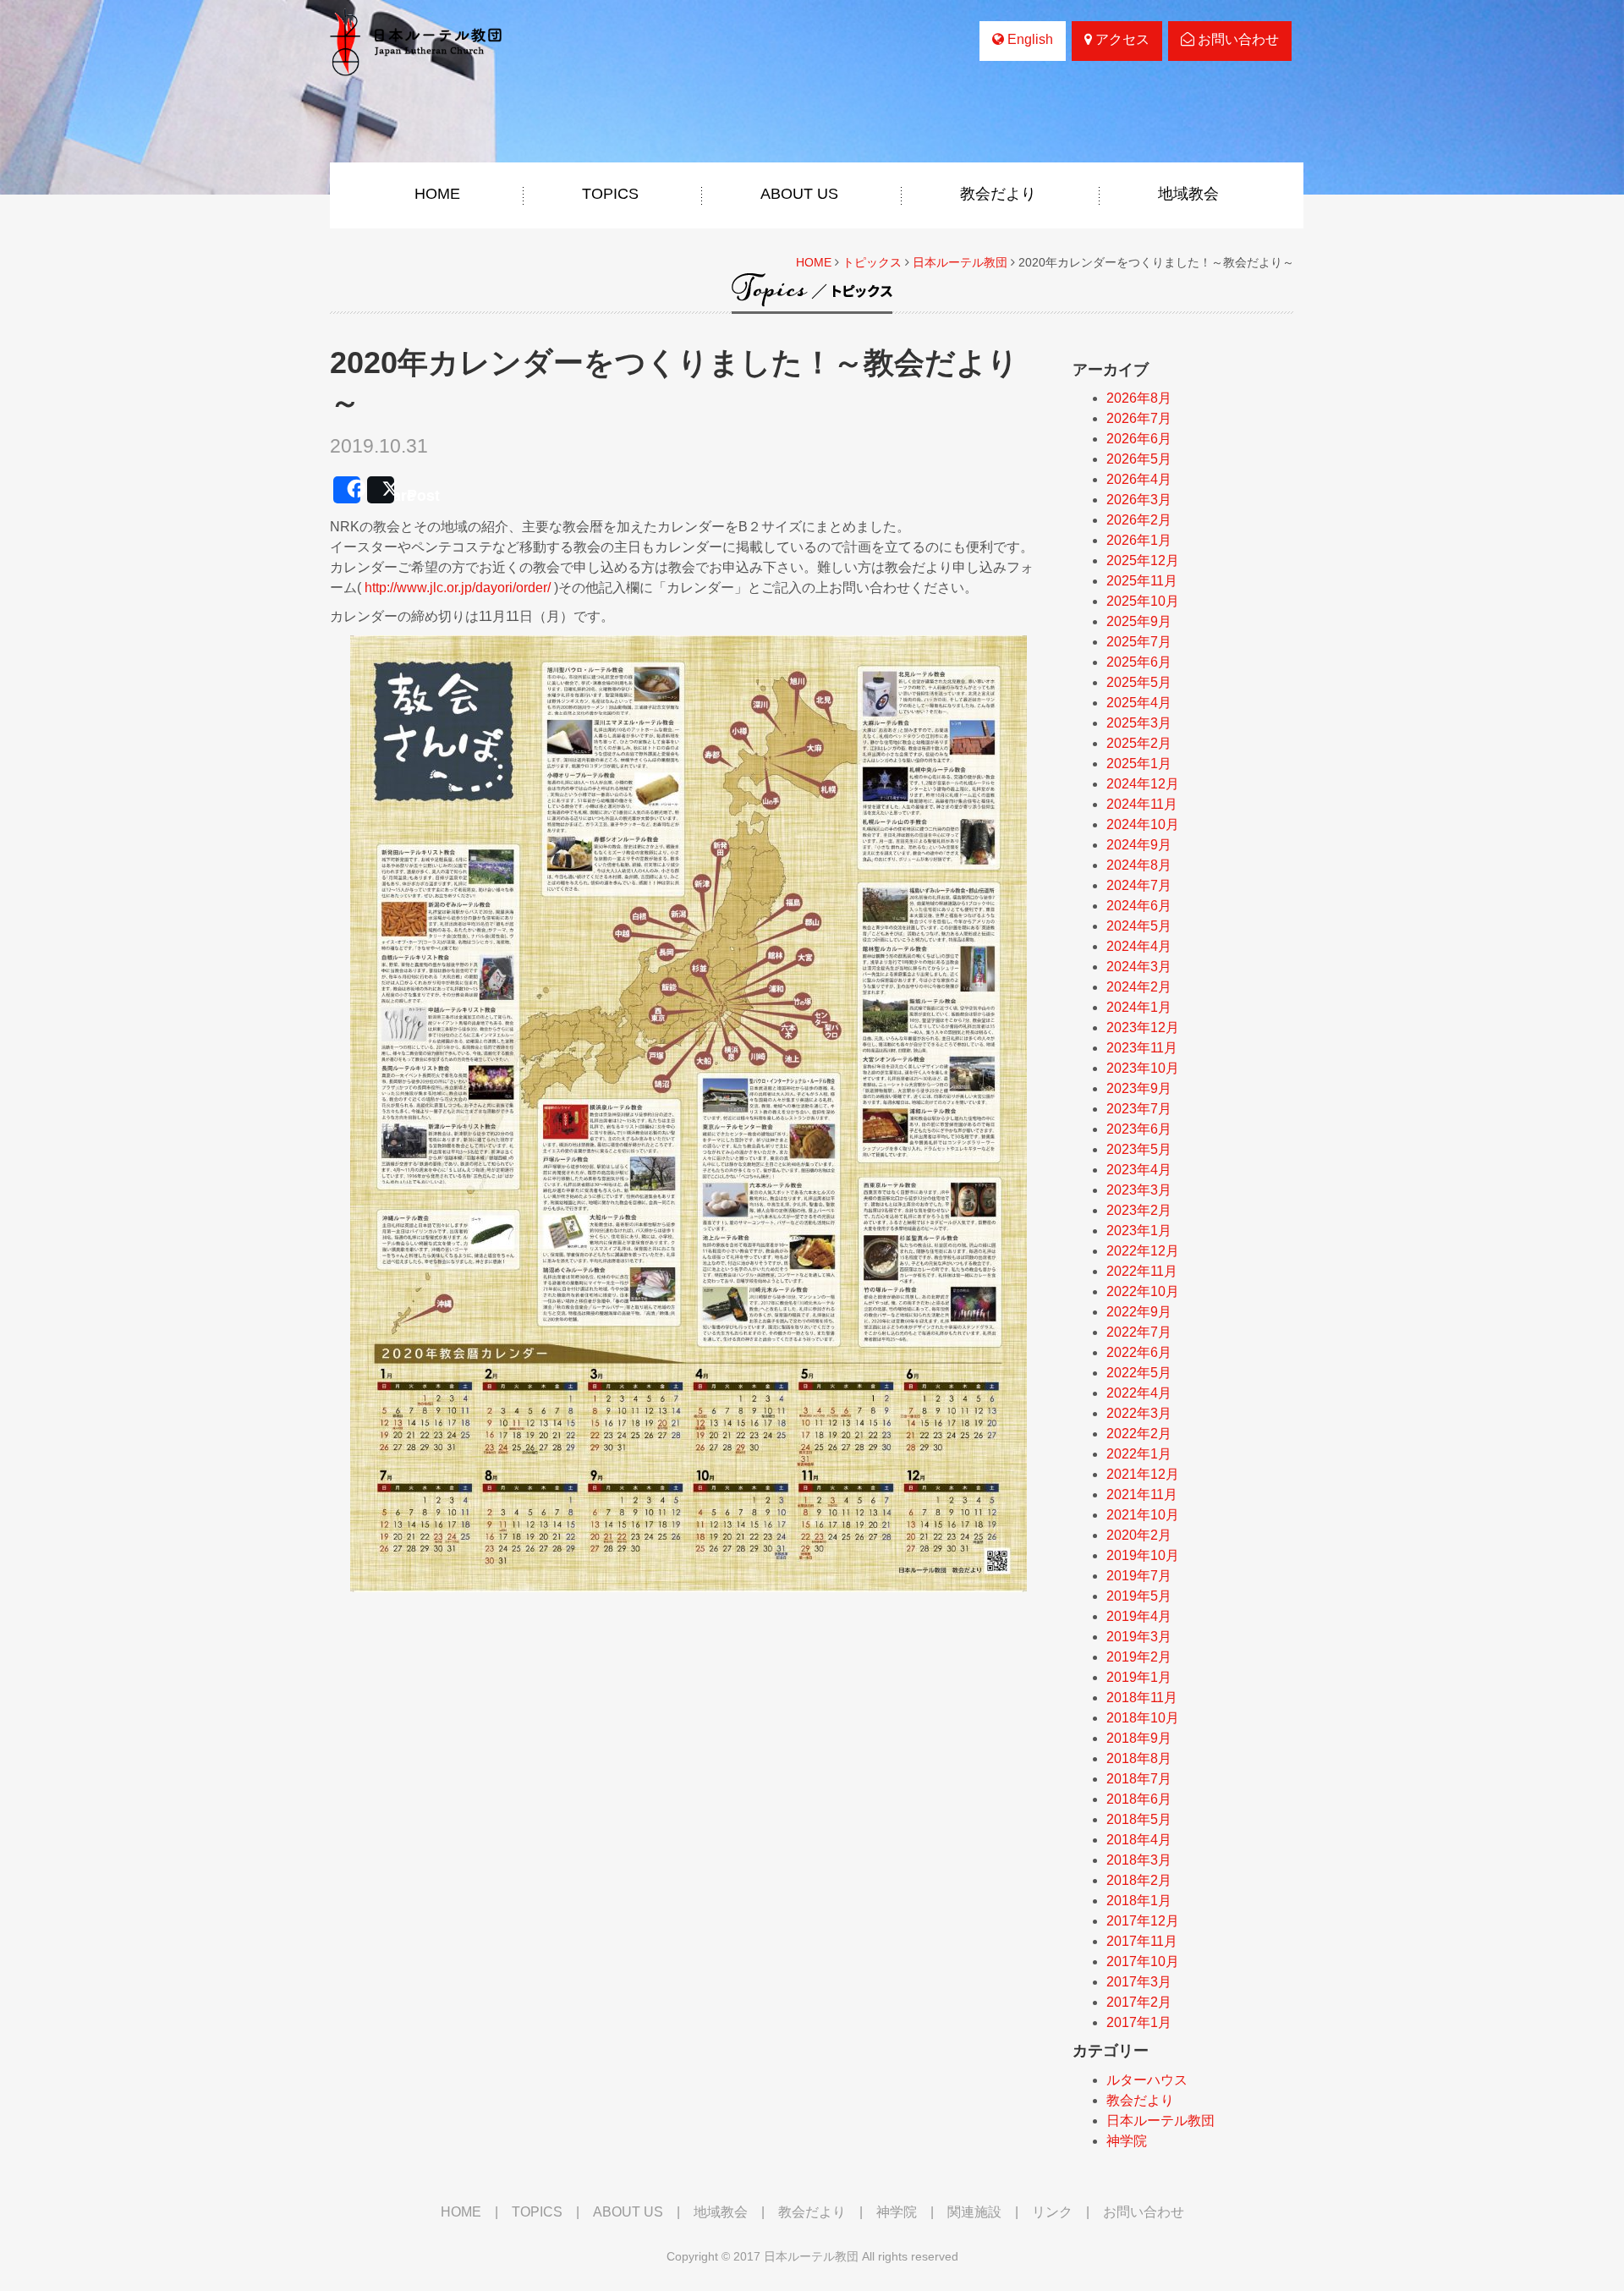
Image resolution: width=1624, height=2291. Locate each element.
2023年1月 (1139, 1231)
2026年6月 (1139, 439)
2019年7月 (1139, 1576)
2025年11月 (1142, 581)
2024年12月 (1143, 784)
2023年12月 (1143, 1027)
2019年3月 (1139, 1637)
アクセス (1121, 39)
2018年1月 (1139, 1901)
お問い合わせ (1237, 39)
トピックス (872, 262)
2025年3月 (1139, 723)
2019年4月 (1139, 1616)
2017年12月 (1143, 1921)
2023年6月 (1139, 1129)
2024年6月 (1139, 906)
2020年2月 (1139, 1535)
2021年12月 (1143, 1474)
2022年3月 (1139, 1413)
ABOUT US (799, 194)
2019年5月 (1139, 1596)
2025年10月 (1143, 601)
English (1029, 39)
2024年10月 (1143, 824)
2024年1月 (1139, 1007)
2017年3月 (1139, 1982)
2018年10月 (1143, 1718)
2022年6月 (1139, 1352)
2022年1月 (1139, 1454)
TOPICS (610, 194)
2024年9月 (1139, 845)
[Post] (381, 490)
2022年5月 (1139, 1373)
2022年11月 (1142, 1271)
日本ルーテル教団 (960, 262)
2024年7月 (1139, 885)
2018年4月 (1139, 1840)
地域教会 (1188, 194)
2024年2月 (1139, 987)
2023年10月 (1143, 1068)
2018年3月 (1139, 1860)
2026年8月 (1139, 398)
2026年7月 (1139, 418)
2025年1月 (1139, 764)
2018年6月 (1139, 1799)
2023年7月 (1139, 1109)
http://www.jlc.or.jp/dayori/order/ (458, 588)
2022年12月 (1143, 1251)
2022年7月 (1139, 1332)
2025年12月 (1143, 560)
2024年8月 (1139, 865)
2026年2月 (1139, 520)
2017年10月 (1143, 1961)
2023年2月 (1139, 1210)
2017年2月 (1139, 2002)
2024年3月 (1139, 967)
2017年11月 (1142, 1941)
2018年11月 (1142, 1698)
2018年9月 (1139, 1738)
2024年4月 (1139, 946)
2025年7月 (1139, 642)
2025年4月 (1139, 703)
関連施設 (974, 2212)
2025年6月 (1139, 662)
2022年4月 (1139, 1393)
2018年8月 (1139, 1758)
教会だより (998, 194)
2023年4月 (1139, 1170)
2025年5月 (1139, 682)
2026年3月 (1139, 500)
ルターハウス (1147, 2080)
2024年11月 (1142, 804)
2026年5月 (1139, 459)
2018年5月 (1139, 1819)
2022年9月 (1139, 1312)
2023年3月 (1139, 1190)
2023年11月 (1142, 1048)
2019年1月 (1139, 1677)
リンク (1052, 2212)
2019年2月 (1139, 1657)
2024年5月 (1139, 926)
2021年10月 (1143, 1515)
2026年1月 (1139, 540)
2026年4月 (1139, 479)
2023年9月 (1139, 1088)
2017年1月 (1139, 2022)
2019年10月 (1143, 1555)
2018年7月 (1139, 1779)
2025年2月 (1139, 743)
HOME (437, 194)
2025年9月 (1139, 621)
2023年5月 (1139, 1149)
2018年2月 (1139, 1880)
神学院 (1127, 2141)
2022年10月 (1143, 1291)
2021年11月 (1142, 1494)
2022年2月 (1139, 1434)
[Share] (347, 490)
